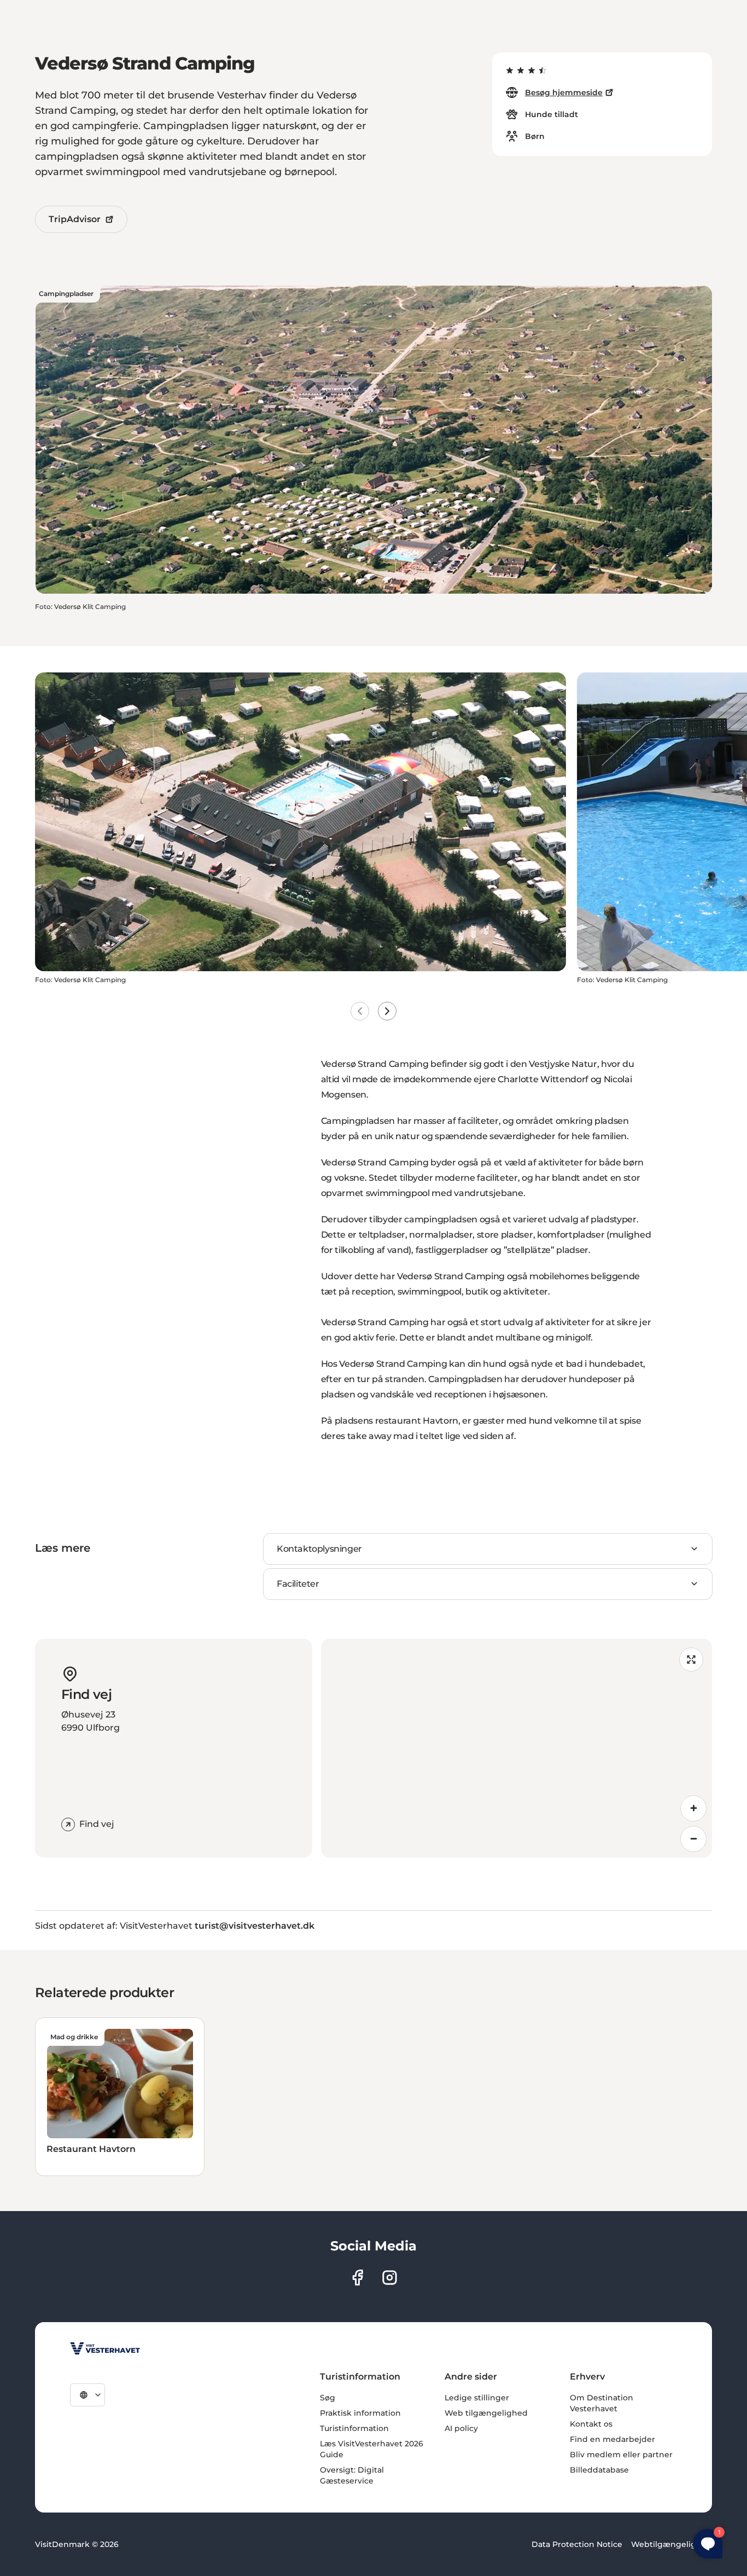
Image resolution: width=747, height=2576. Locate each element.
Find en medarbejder (612, 2439)
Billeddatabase (599, 2470)
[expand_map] (691, 1660)
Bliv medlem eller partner (621, 2455)
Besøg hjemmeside (564, 92)
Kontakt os (591, 2424)
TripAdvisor (75, 219)
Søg (328, 2398)
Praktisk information (360, 2413)
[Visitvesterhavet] (105, 2348)
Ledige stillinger (477, 2398)
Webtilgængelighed (672, 2544)
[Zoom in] (693, 1808)
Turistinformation (354, 2428)
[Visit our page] (357, 2278)
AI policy (461, 2428)
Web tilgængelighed (486, 2413)
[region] (517, 1748)
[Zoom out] (693, 1839)
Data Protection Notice (577, 2544)
